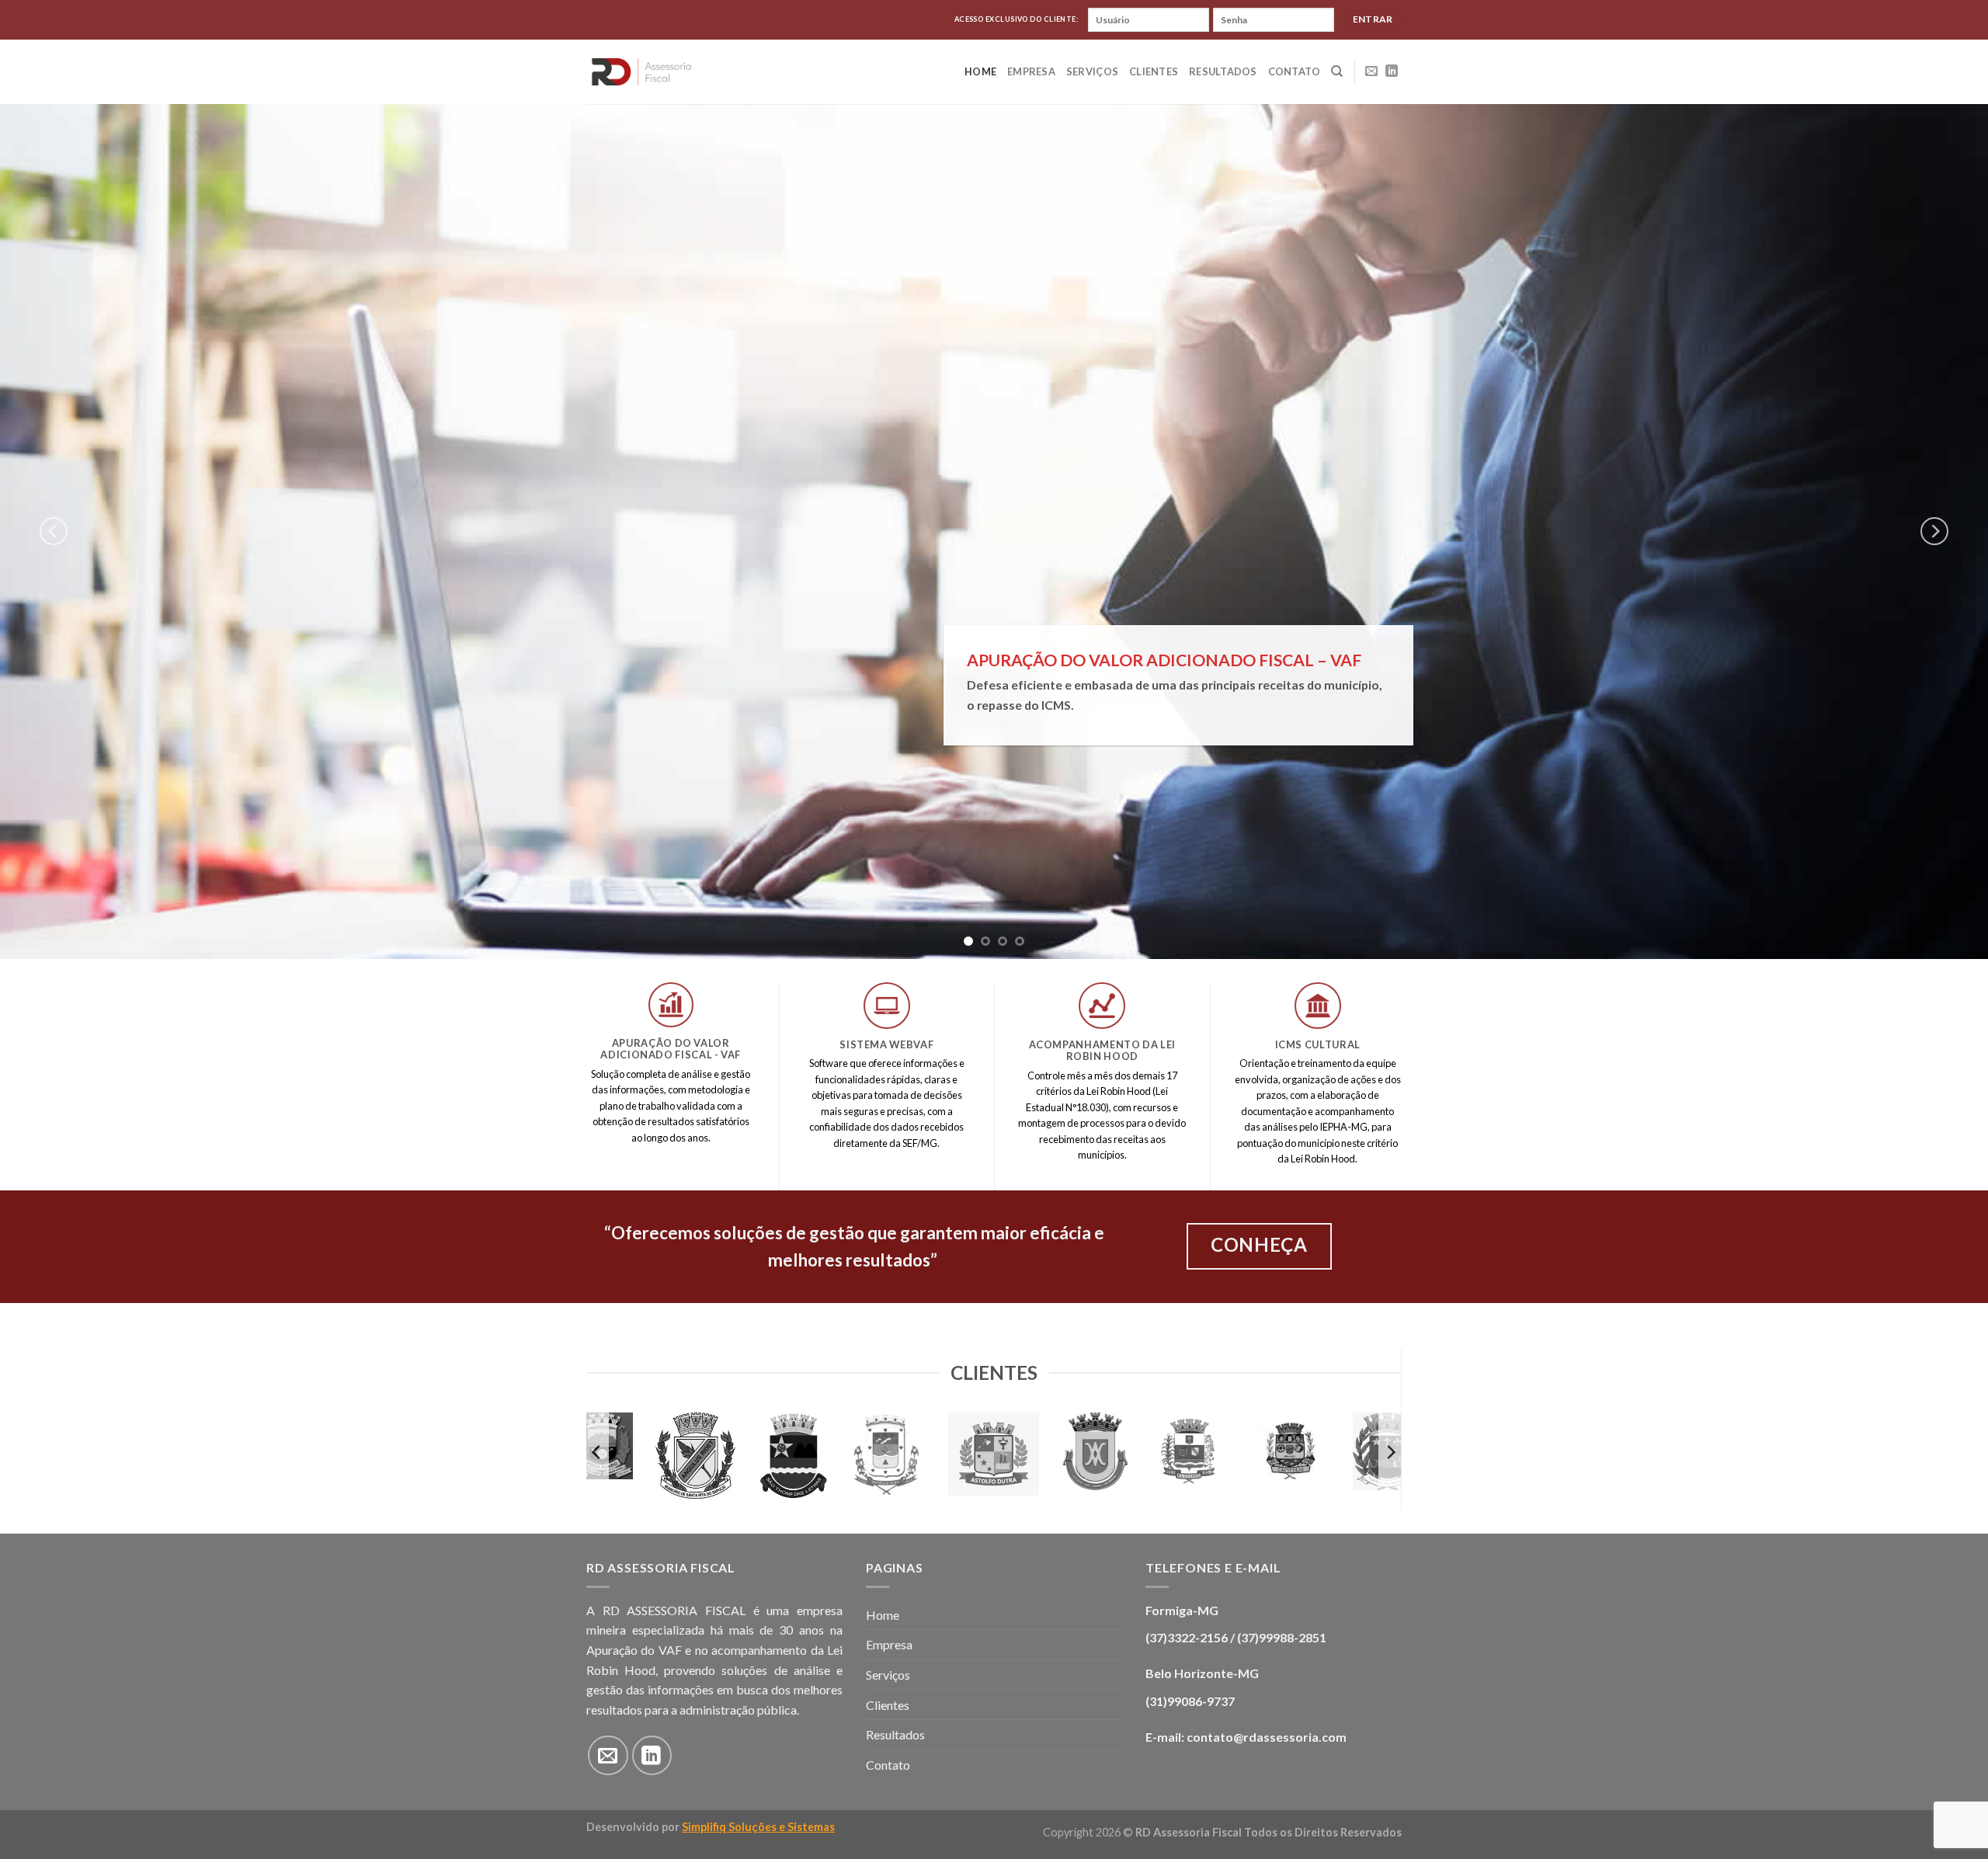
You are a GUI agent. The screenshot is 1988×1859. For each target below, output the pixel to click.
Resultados (1223, 71)
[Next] (1934, 531)
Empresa (1031, 71)
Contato (1295, 71)
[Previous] (54, 531)
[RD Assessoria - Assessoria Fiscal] (642, 71)
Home (980, 71)
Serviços (1092, 71)
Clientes (1154, 71)
